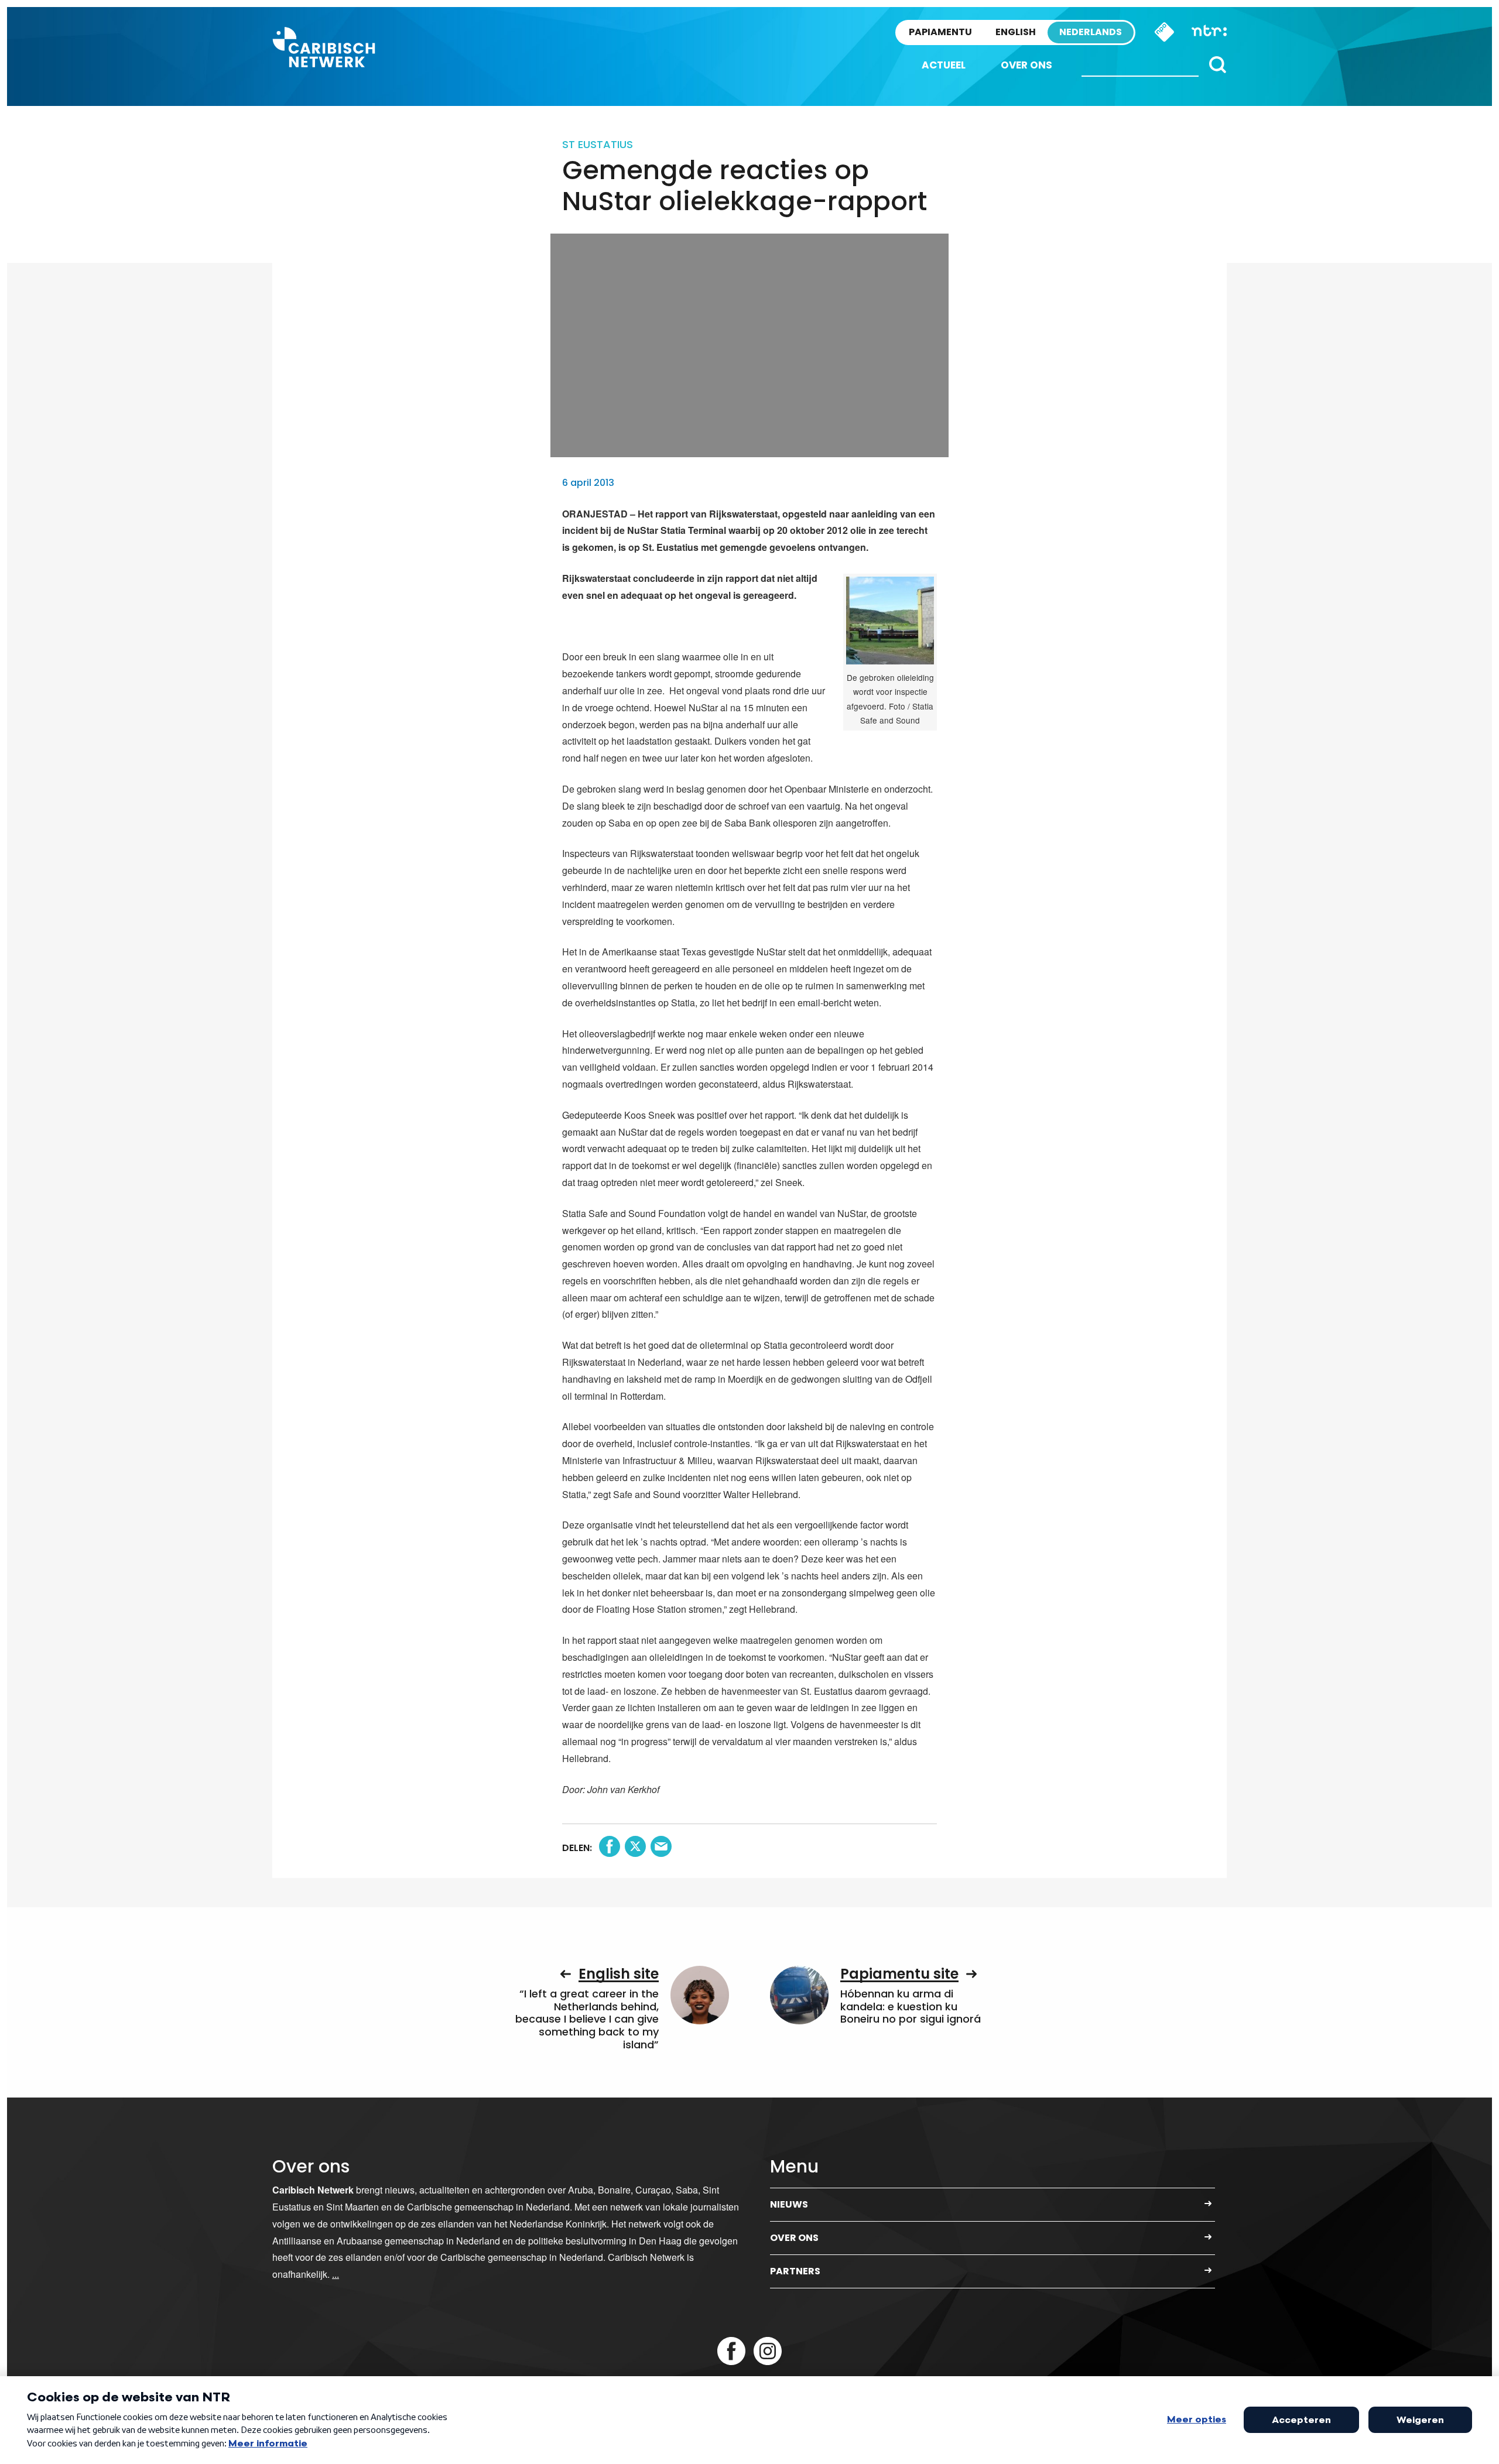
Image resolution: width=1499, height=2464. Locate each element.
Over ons (1026, 65)
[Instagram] (768, 2351)
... (336, 2274)
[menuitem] (944, 65)
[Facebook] (731, 2351)
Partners (795, 2271)
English (1016, 32)
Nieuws (789, 2204)
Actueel (944, 65)
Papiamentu (940, 32)
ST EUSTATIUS (598, 144)
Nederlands (1091, 32)
